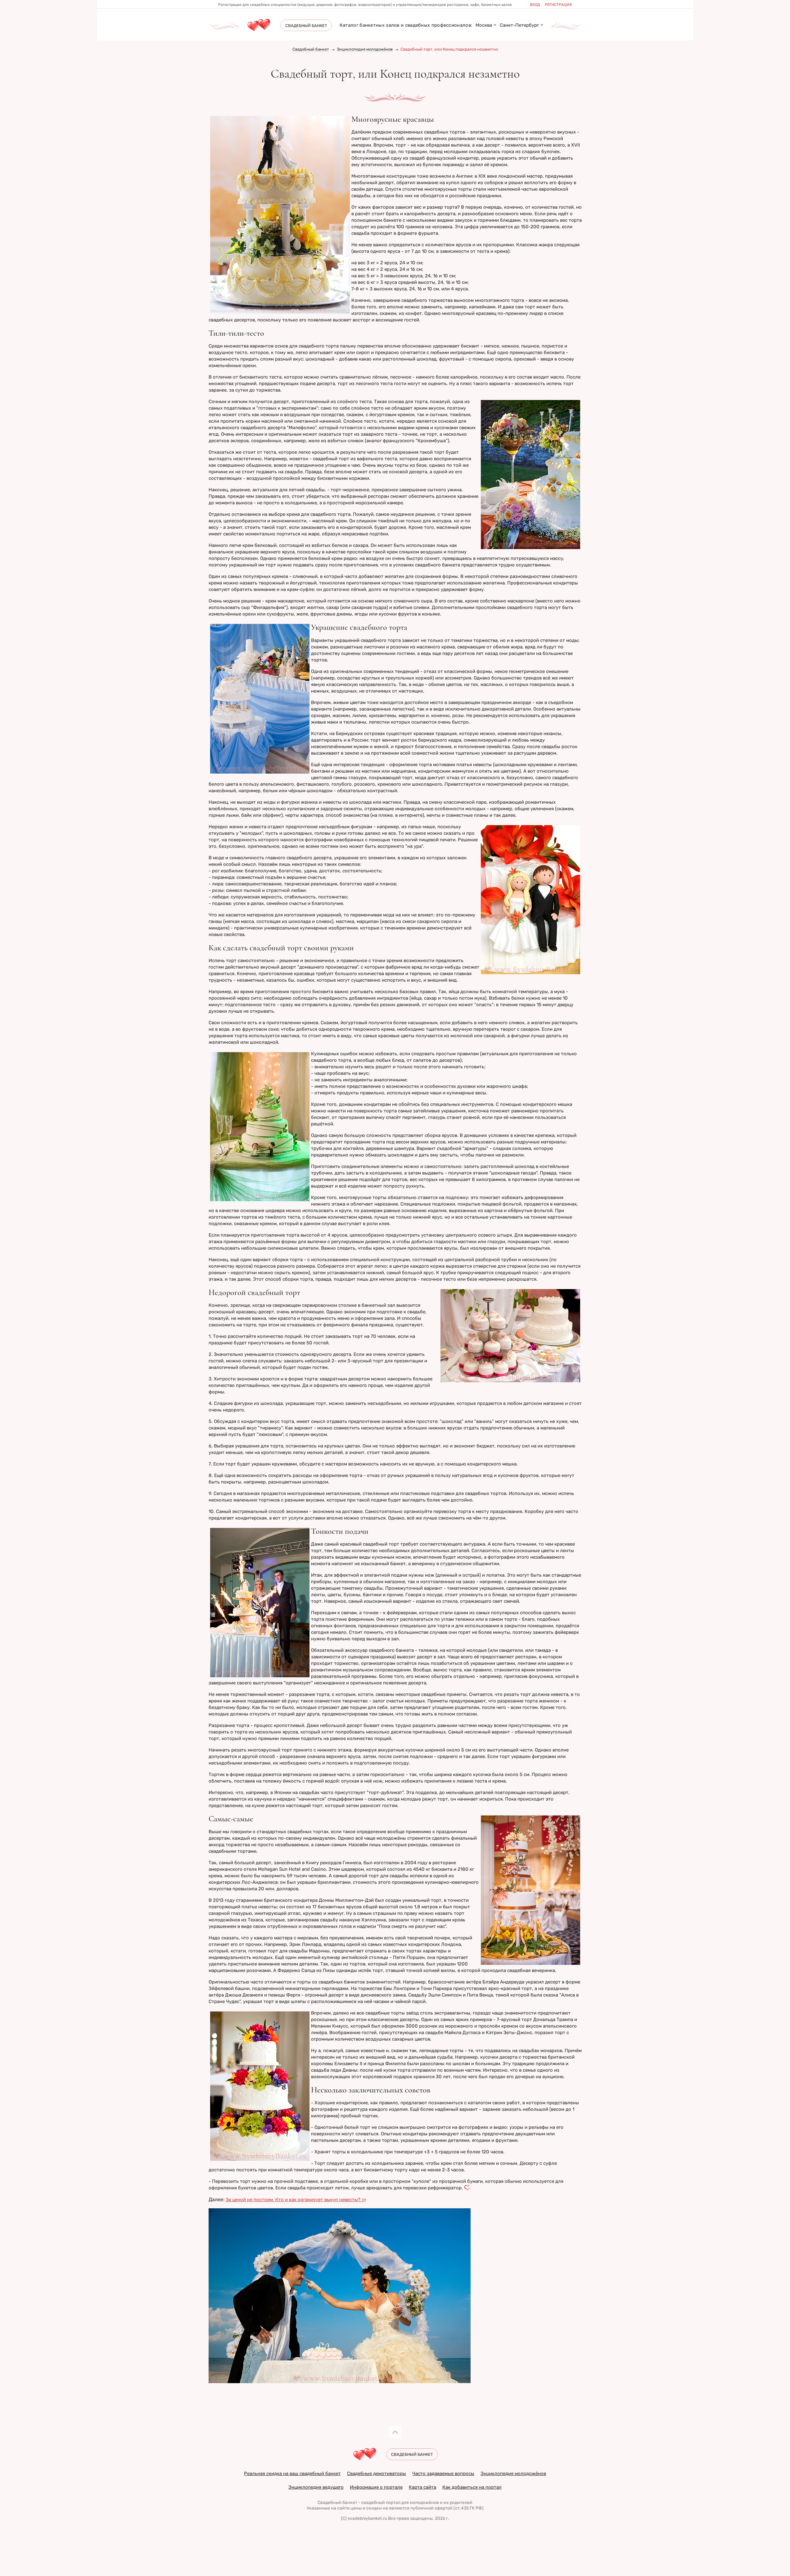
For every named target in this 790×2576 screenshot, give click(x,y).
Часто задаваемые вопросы (443, 2474)
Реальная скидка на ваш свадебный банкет (292, 2474)
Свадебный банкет (311, 49)
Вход (535, 5)
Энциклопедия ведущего (316, 2487)
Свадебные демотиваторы (377, 2474)
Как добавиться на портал (472, 2487)
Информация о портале (376, 2487)
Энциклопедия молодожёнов (365, 49)
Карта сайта (422, 2487)
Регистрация (558, 5)
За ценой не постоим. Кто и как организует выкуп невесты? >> (296, 2200)
